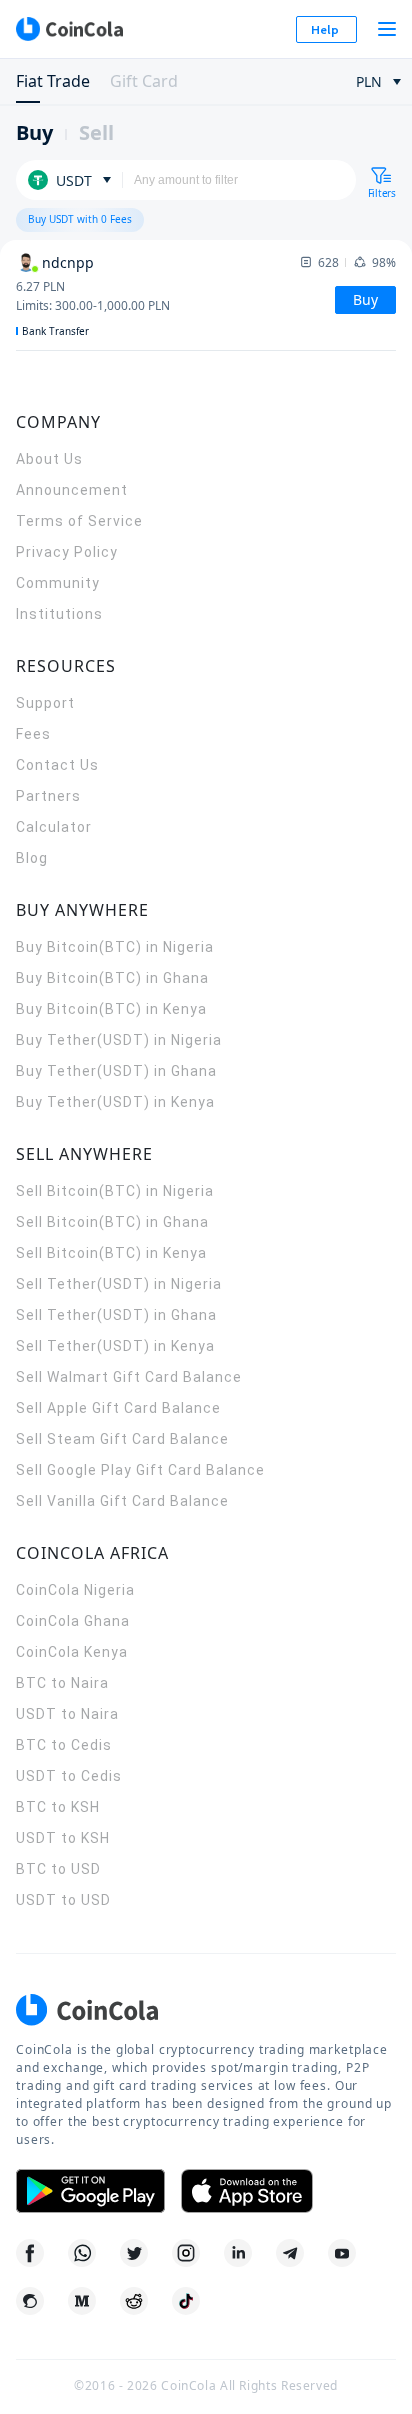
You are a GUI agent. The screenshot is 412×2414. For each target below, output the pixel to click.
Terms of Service (79, 521)
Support (45, 703)
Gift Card (144, 81)
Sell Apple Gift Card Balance (118, 1408)
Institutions (59, 614)
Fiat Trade (53, 81)
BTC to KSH (58, 1807)
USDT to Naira (67, 1714)
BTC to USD (58, 1869)
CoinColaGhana (73, 1621)
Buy (34, 132)
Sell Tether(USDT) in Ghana (116, 1315)
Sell (96, 132)
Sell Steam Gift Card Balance (122, 1439)
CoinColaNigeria (75, 1590)
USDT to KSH (63, 1838)
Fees (33, 734)
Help (325, 29)
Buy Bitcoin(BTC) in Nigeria (115, 947)
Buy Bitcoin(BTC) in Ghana (112, 978)
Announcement (72, 490)
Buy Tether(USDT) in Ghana (116, 1071)
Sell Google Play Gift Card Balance (140, 1470)
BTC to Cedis (64, 1745)
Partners (48, 796)
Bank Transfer (55, 331)
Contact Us (57, 765)
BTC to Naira (62, 1683)
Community (58, 583)
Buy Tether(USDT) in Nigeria (119, 1040)
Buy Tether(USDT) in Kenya (115, 1102)
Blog (32, 858)
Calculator (54, 827)
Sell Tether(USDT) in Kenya (115, 1346)
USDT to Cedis (69, 1776)
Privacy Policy (67, 552)
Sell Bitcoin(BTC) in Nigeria (115, 1191)
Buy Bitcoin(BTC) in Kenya (111, 1009)
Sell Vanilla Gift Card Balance (122, 1501)
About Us (49, 459)
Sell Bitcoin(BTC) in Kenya (111, 1253)
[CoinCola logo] (69, 29)
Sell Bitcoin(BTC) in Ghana (112, 1222)
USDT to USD (63, 1900)
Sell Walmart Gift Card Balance (129, 1377)
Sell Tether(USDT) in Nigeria (119, 1284)
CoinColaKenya (72, 1652)
